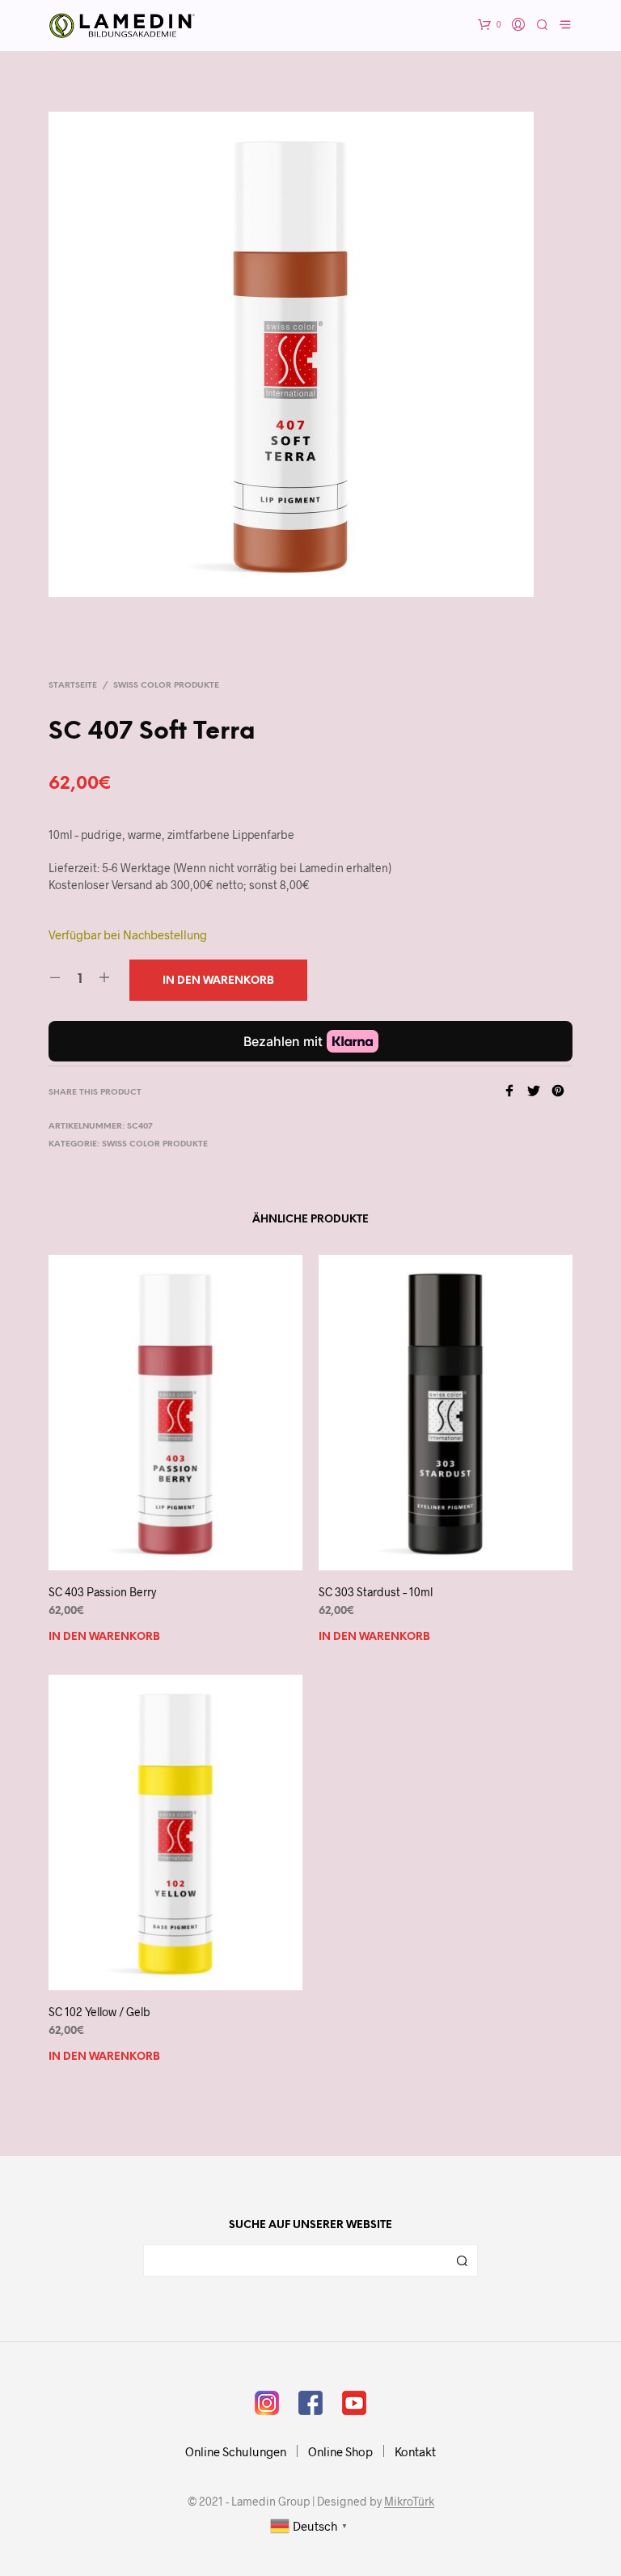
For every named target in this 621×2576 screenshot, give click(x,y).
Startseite (73, 686)
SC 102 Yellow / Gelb (99, 2012)
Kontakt (415, 2451)
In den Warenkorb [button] (104, 1637)
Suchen (462, 2260)
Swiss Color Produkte (166, 686)
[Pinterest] (562, 1092)
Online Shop (340, 2451)
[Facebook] (515, 1092)
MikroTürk (409, 2502)
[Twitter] (539, 1092)
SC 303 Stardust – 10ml (376, 1592)
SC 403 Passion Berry (102, 1592)
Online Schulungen (236, 2451)
